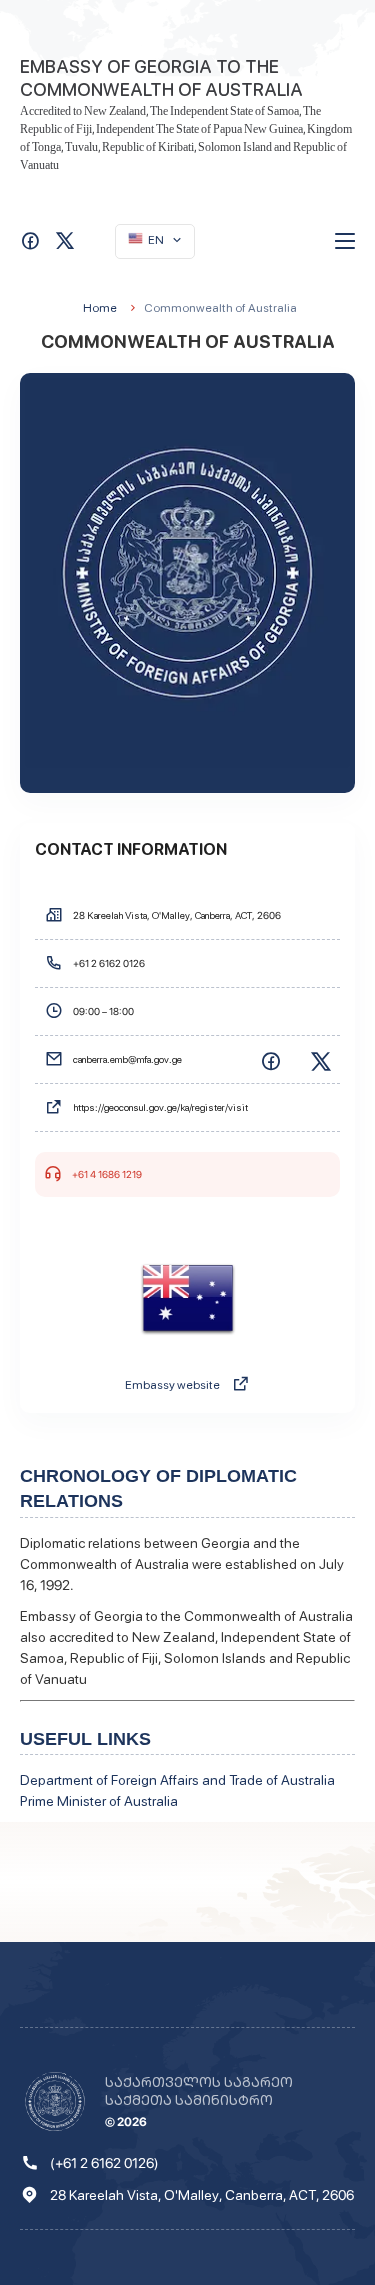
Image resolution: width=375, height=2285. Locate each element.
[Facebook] (270, 1060)
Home (100, 308)
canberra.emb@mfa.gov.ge (127, 1059)
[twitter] (320, 1060)
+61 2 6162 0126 (109, 963)
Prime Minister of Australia (99, 1801)
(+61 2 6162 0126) (104, 2163)
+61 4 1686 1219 (107, 1174)
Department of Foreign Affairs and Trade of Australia (177, 1780)
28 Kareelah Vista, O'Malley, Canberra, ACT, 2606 (202, 2195)
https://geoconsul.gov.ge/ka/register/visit (160, 1107)
